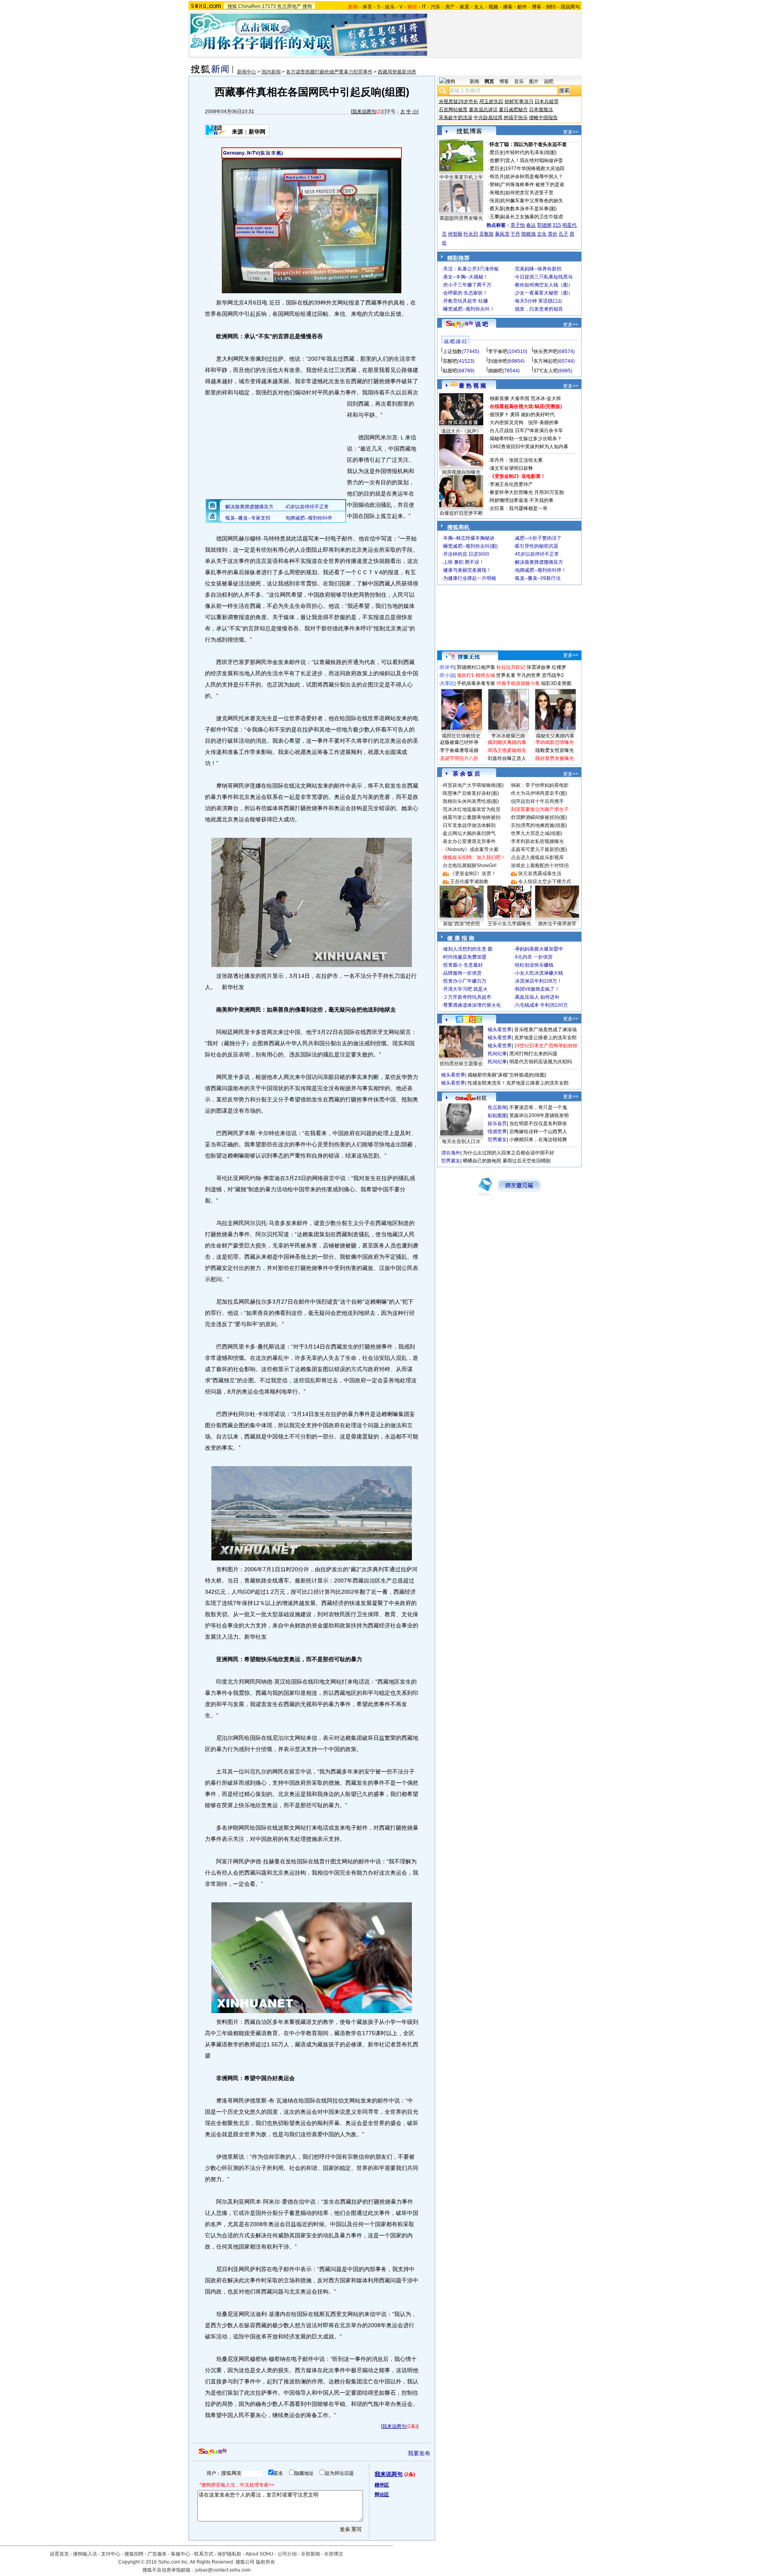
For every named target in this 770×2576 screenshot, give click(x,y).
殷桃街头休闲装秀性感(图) (471, 801)
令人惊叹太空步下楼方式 (545, 882)
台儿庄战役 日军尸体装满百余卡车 (526, 431)
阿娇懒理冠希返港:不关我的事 (522, 500)
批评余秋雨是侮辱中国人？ (534, 177)
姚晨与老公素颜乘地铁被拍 (472, 817)
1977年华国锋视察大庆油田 (535, 169)
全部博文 (334, 2554)
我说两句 (570, 7)
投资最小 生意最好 (463, 965)
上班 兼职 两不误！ (464, 562)
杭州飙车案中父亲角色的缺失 (532, 201)
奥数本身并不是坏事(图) (531, 209)
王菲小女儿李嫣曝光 (509, 924)
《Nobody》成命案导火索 (471, 849)
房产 (450, 7)
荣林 (494, 185)
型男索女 (497, 1140)
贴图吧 (450, 371)
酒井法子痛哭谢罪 (557, 924)
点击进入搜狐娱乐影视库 (537, 857)
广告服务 (157, 2554)
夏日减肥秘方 (513, 110)
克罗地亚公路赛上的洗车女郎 (545, 1038)
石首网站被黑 (453, 110)
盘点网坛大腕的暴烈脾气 (469, 833)
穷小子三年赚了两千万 (467, 285)
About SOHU (259, 2554)
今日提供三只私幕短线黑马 (544, 277)
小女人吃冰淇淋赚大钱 (539, 973)
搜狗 (307, 6)
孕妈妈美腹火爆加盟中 (539, 949)
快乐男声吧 (545, 351)
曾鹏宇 (497, 160)
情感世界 (497, 1132)
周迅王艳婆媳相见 (507, 750)
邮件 (522, 7)
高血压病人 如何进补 (537, 997)
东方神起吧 (545, 361)
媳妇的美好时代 (538, 414)
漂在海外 (451, 1153)
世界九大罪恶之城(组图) (537, 833)
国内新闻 (271, 72)
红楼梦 (559, 667)
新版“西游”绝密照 (462, 924)
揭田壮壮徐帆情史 (461, 736)
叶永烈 (471, 234)
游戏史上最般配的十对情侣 (540, 865)
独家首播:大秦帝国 (510, 398)
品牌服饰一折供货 (462, 973)
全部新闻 (310, 2554)
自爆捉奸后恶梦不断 (461, 513)
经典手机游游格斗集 (518, 683)
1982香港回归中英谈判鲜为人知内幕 (529, 447)
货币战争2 (553, 675)
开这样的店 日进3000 (466, 554)
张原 (494, 201)
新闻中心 (247, 72)
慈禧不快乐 (516, 118)
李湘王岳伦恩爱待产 (511, 484)
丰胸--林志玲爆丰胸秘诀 (469, 538)
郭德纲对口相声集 (476, 667)
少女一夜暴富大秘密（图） (544, 293)
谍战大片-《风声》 (461, 431)
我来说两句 (364, 112)
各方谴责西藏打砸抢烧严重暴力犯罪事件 (329, 72)
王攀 (494, 217)
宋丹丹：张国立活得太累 (516, 460)
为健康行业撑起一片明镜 (470, 578)
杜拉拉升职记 (511, 667)
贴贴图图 (497, 1115)
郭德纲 (544, 225)
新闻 (474, 81)
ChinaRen (249, 6)
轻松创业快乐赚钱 (534, 965)
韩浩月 (497, 177)
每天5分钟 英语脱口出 (539, 301)
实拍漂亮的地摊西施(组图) (539, 825)
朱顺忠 (497, 193)
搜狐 (232, 6)
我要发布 (419, 2453)
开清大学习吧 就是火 (465, 989)
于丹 (515, 234)
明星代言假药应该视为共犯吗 (541, 1062)
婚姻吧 (495, 371)
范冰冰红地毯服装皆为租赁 (472, 809)
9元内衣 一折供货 (534, 957)
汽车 (436, 7)
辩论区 (382, 2495)
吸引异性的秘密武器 (537, 546)
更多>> (571, 132)
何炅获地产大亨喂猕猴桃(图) (473, 785)
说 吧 (482, 324)
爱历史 (497, 152)
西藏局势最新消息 (397, 72)
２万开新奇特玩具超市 (467, 997)
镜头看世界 (500, 1030)
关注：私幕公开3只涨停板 (471, 269)
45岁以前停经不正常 (537, 554)
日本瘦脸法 (541, 110)
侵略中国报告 (543, 118)
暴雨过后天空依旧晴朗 (527, 1161)
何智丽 (455, 234)
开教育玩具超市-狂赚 (466, 301)
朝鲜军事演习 (519, 102)
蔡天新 (497, 209)
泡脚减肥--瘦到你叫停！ (541, 570)
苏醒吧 (450, 361)
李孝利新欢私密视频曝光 (537, 841)
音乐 (519, 81)
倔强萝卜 (499, 414)
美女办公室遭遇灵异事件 (469, 841)
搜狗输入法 (85, 2554)
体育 (367, 7)
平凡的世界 (529, 675)
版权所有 (265, 2562)
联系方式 (204, 2554)
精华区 (382, 2485)
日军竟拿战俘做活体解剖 (469, 825)
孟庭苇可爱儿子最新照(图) (539, 849)
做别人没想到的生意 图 (468, 949)
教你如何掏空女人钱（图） (544, 285)
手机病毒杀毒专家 (476, 683)
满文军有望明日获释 (511, 468)
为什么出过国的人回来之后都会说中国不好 (509, 1153)
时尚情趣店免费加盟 (465, 957)
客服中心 (180, 2554)
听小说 (447, 675)
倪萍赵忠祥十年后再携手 (537, 801)
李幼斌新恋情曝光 (555, 742)
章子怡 (518, 225)
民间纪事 (497, 1054)
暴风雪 (502, 234)
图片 (534, 81)
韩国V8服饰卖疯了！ (537, 989)
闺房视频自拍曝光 (461, 472)
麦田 (515, 414)
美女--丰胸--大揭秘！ (466, 277)
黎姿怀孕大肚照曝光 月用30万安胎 (527, 492)
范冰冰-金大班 (546, 398)
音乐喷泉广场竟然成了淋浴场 (545, 1030)
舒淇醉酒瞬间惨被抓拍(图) (539, 817)
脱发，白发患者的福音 (539, 309)
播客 (508, 7)
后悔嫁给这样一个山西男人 (538, 1132)
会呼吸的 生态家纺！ (465, 293)
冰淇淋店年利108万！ (538, 981)
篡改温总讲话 (483, 110)
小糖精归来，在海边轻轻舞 (538, 1140)
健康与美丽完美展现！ (467, 570)
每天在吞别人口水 (461, 1142)
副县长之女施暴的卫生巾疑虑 (532, 217)
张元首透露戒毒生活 (540, 874)
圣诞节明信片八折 (459, 758)
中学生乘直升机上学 (461, 177)
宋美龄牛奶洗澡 (456, 118)
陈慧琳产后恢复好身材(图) (471, 793)
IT (424, 7)
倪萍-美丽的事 (543, 423)
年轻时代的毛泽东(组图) (531, 152)
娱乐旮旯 (497, 1123)
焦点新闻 (497, 1107)
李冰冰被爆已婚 (508, 736)
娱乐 (390, 7)
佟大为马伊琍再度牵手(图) (539, 793)
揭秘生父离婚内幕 (555, 736)
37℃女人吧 (546, 371)
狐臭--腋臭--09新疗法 (538, 578)
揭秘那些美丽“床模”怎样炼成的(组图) (507, 1075)
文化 (542, 234)
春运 (531, 225)
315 (557, 225)
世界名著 (506, 675)
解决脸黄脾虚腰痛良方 (539, 562)
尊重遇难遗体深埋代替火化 (472, 1005)
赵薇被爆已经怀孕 (459, 742)
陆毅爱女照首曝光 (555, 750)
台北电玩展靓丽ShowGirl (470, 865)
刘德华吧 (498, 361)
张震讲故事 (539, 667)
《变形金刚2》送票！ (473, 874)
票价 (553, 234)
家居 (464, 7)
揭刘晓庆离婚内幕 (507, 742)
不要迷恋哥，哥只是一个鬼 (538, 1107)
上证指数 (452, 351)
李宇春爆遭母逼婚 (459, 750)
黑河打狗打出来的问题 (533, 1054)
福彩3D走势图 (556, 683)
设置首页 (59, 2554)
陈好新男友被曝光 (555, 758)
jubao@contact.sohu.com (223, 2570)
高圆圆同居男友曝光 (461, 218)
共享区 (447, 683)
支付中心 (111, 2554)
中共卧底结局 (488, 118)
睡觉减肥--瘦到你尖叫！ (469, 309)
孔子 (563, 234)
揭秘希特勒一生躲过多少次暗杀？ (526, 439)
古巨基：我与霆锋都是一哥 (519, 508)
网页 (489, 81)
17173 (269, 6)
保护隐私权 (229, 2554)
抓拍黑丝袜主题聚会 (461, 1064)
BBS (551, 7)
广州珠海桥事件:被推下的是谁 (532, 185)
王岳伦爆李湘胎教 (469, 882)
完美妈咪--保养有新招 (538, 269)
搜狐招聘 (134, 2554)
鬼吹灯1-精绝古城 (476, 675)
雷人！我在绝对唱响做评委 (534, 160)
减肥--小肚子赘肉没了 (538, 538)
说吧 (549, 81)
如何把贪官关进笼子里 (529, 193)
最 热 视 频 (472, 386)
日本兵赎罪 (547, 102)
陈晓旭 (529, 234)
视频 (493, 7)
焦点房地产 (289, 6)
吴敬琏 (486, 234)
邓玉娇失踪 (491, 102)
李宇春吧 (498, 351)
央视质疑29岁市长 (458, 102)
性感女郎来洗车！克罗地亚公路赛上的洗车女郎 (518, 1083)
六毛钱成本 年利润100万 (541, 1005)
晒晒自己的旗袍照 (482, 1161)
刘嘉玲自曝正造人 (507, 758)
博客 (537, 7)
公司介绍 (287, 2554)
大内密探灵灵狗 (507, 423)
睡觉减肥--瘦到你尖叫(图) (470, 546)
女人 (479, 7)
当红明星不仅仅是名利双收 (538, 1123)
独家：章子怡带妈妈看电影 (540, 785)
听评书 (447, 667)
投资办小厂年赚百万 (465, 981)
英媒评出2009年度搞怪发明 (539, 1115)
